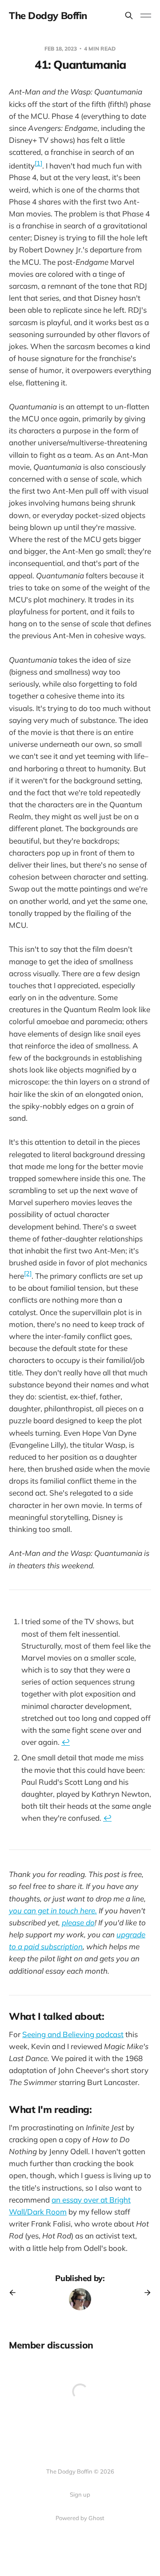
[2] (28, 1273)
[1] (38, 163)
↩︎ (66, 1742)
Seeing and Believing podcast (73, 2034)
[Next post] (144, 2293)
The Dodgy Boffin (48, 16)
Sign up (80, 2494)
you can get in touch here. (53, 1910)
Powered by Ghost (80, 2518)
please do (78, 1922)
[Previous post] (16, 2293)
